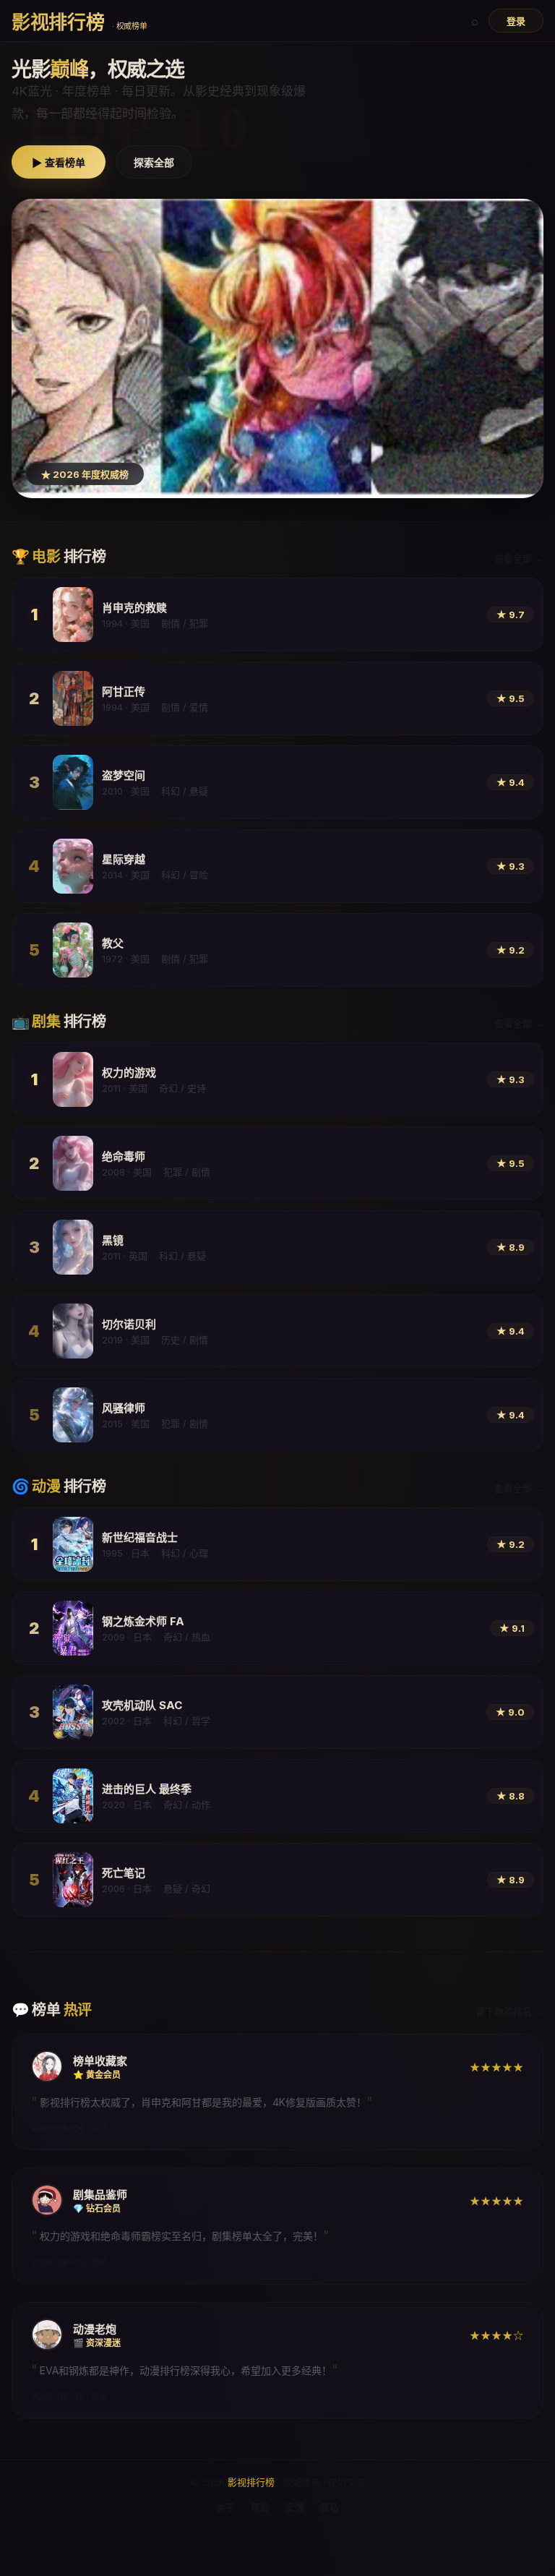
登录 (516, 21)
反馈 (295, 2507)
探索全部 (154, 163)
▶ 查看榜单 (59, 163)
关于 (225, 2507)
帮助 (260, 2507)
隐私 (330, 2507)
